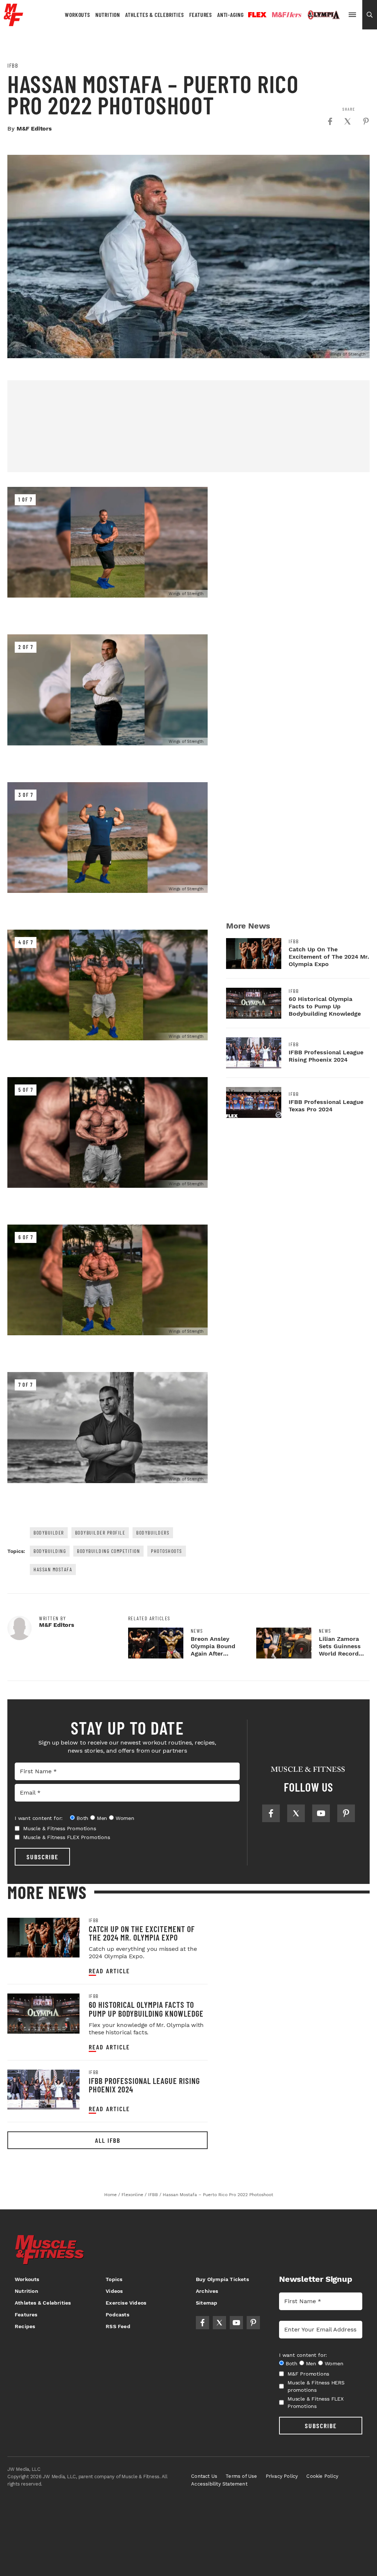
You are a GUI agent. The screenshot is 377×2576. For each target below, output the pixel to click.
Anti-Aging (230, 15)
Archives (207, 2291)
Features (201, 15)
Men (102, 1818)
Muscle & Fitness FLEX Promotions (67, 1837)
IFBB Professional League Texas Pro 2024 (326, 1106)
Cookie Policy (322, 2476)
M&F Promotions (308, 2374)
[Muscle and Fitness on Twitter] (296, 1813)
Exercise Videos (126, 2303)
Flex (257, 15)
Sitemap (207, 2303)
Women (125, 1818)
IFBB (13, 65)
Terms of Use (241, 2476)
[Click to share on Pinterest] (366, 121)
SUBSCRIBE (43, 1857)
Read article (109, 1971)
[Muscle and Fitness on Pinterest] (346, 1813)
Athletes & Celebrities (155, 15)
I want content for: (39, 1818)
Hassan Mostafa (53, 1569)
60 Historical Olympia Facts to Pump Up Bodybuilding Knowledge (325, 1006)
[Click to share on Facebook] (330, 121)
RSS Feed (118, 2326)
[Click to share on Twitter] (348, 121)
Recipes (25, 2326)
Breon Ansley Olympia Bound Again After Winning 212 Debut (213, 1654)
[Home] (13, 23)
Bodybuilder (49, 1533)
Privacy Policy (282, 2476)
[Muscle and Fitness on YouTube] (321, 1813)
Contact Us (204, 2476)
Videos (114, 2291)
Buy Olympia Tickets (222, 2279)
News (197, 1631)
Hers (287, 15)
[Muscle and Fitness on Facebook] (271, 1813)
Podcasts (117, 2315)
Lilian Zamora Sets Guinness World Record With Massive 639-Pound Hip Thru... (341, 1657)
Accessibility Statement (219, 2484)
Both (82, 1818)
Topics (114, 2279)
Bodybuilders (153, 1533)
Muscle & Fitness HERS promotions (316, 2386)
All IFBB (108, 2140)
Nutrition (108, 15)
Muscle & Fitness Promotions (60, 1828)
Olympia (324, 15)
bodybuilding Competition (108, 1551)
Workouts (77, 15)
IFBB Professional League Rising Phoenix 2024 (326, 1056)
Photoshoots (167, 1551)
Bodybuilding (50, 1551)
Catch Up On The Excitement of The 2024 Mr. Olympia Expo (329, 957)
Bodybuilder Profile (100, 1533)
